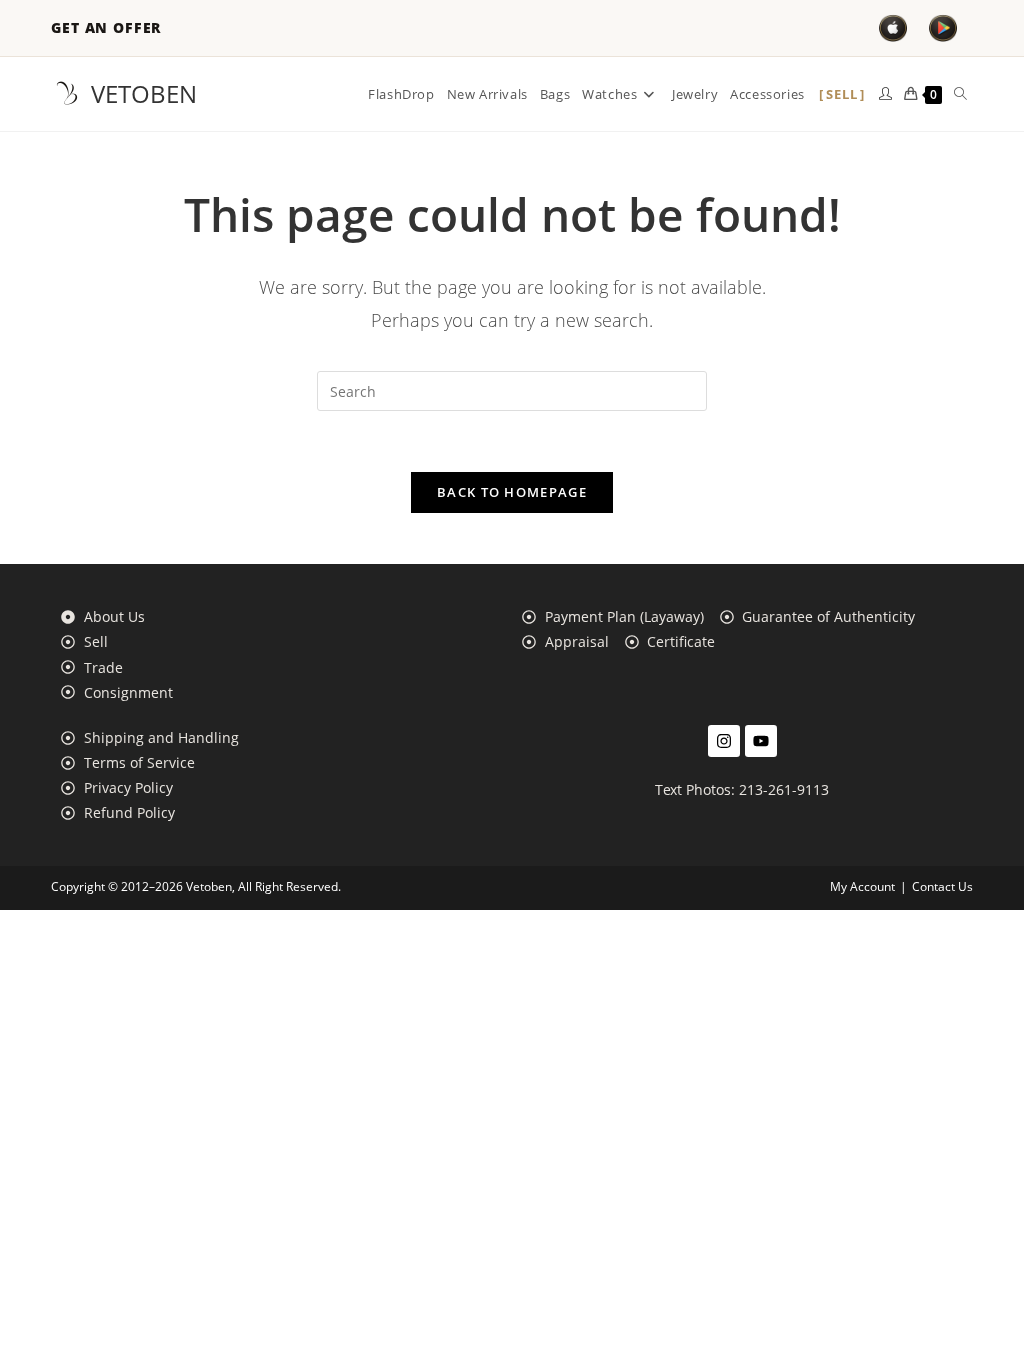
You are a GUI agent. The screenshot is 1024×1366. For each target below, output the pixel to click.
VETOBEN (144, 93)
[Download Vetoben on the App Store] (893, 28)
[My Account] (885, 94)
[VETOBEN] (67, 94)
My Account (862, 886)
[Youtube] (761, 741)
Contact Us (942, 886)
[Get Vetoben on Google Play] (943, 28)
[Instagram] (724, 741)
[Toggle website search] (960, 94)
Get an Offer (106, 28)
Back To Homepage (512, 492)
